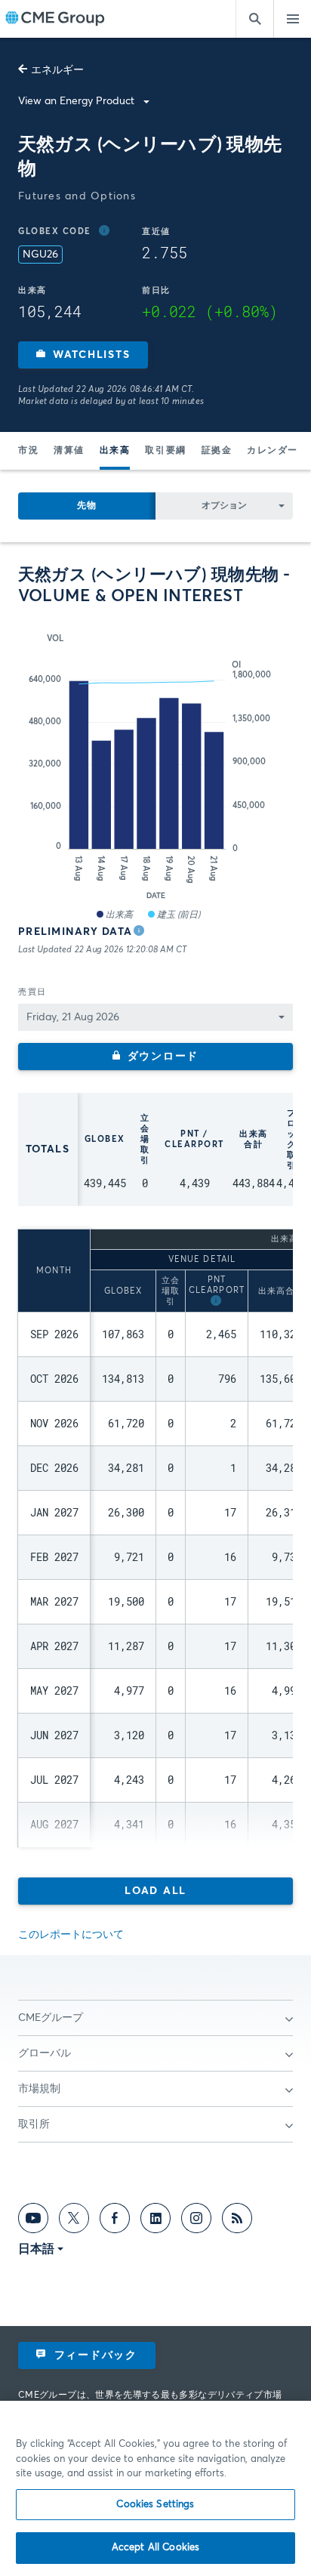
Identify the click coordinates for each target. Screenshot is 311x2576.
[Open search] (254, 19)
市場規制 (39, 2089)
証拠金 (217, 451)
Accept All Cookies (155, 2548)
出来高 (115, 451)
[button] (83, 355)
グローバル (45, 2053)
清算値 (69, 451)
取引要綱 (165, 451)
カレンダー (273, 451)
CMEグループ (51, 2018)
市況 (28, 451)
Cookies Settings (155, 2505)
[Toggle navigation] (292, 19)
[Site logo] (55, 19)
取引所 (34, 2124)
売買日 (32, 992)
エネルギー (57, 70)
